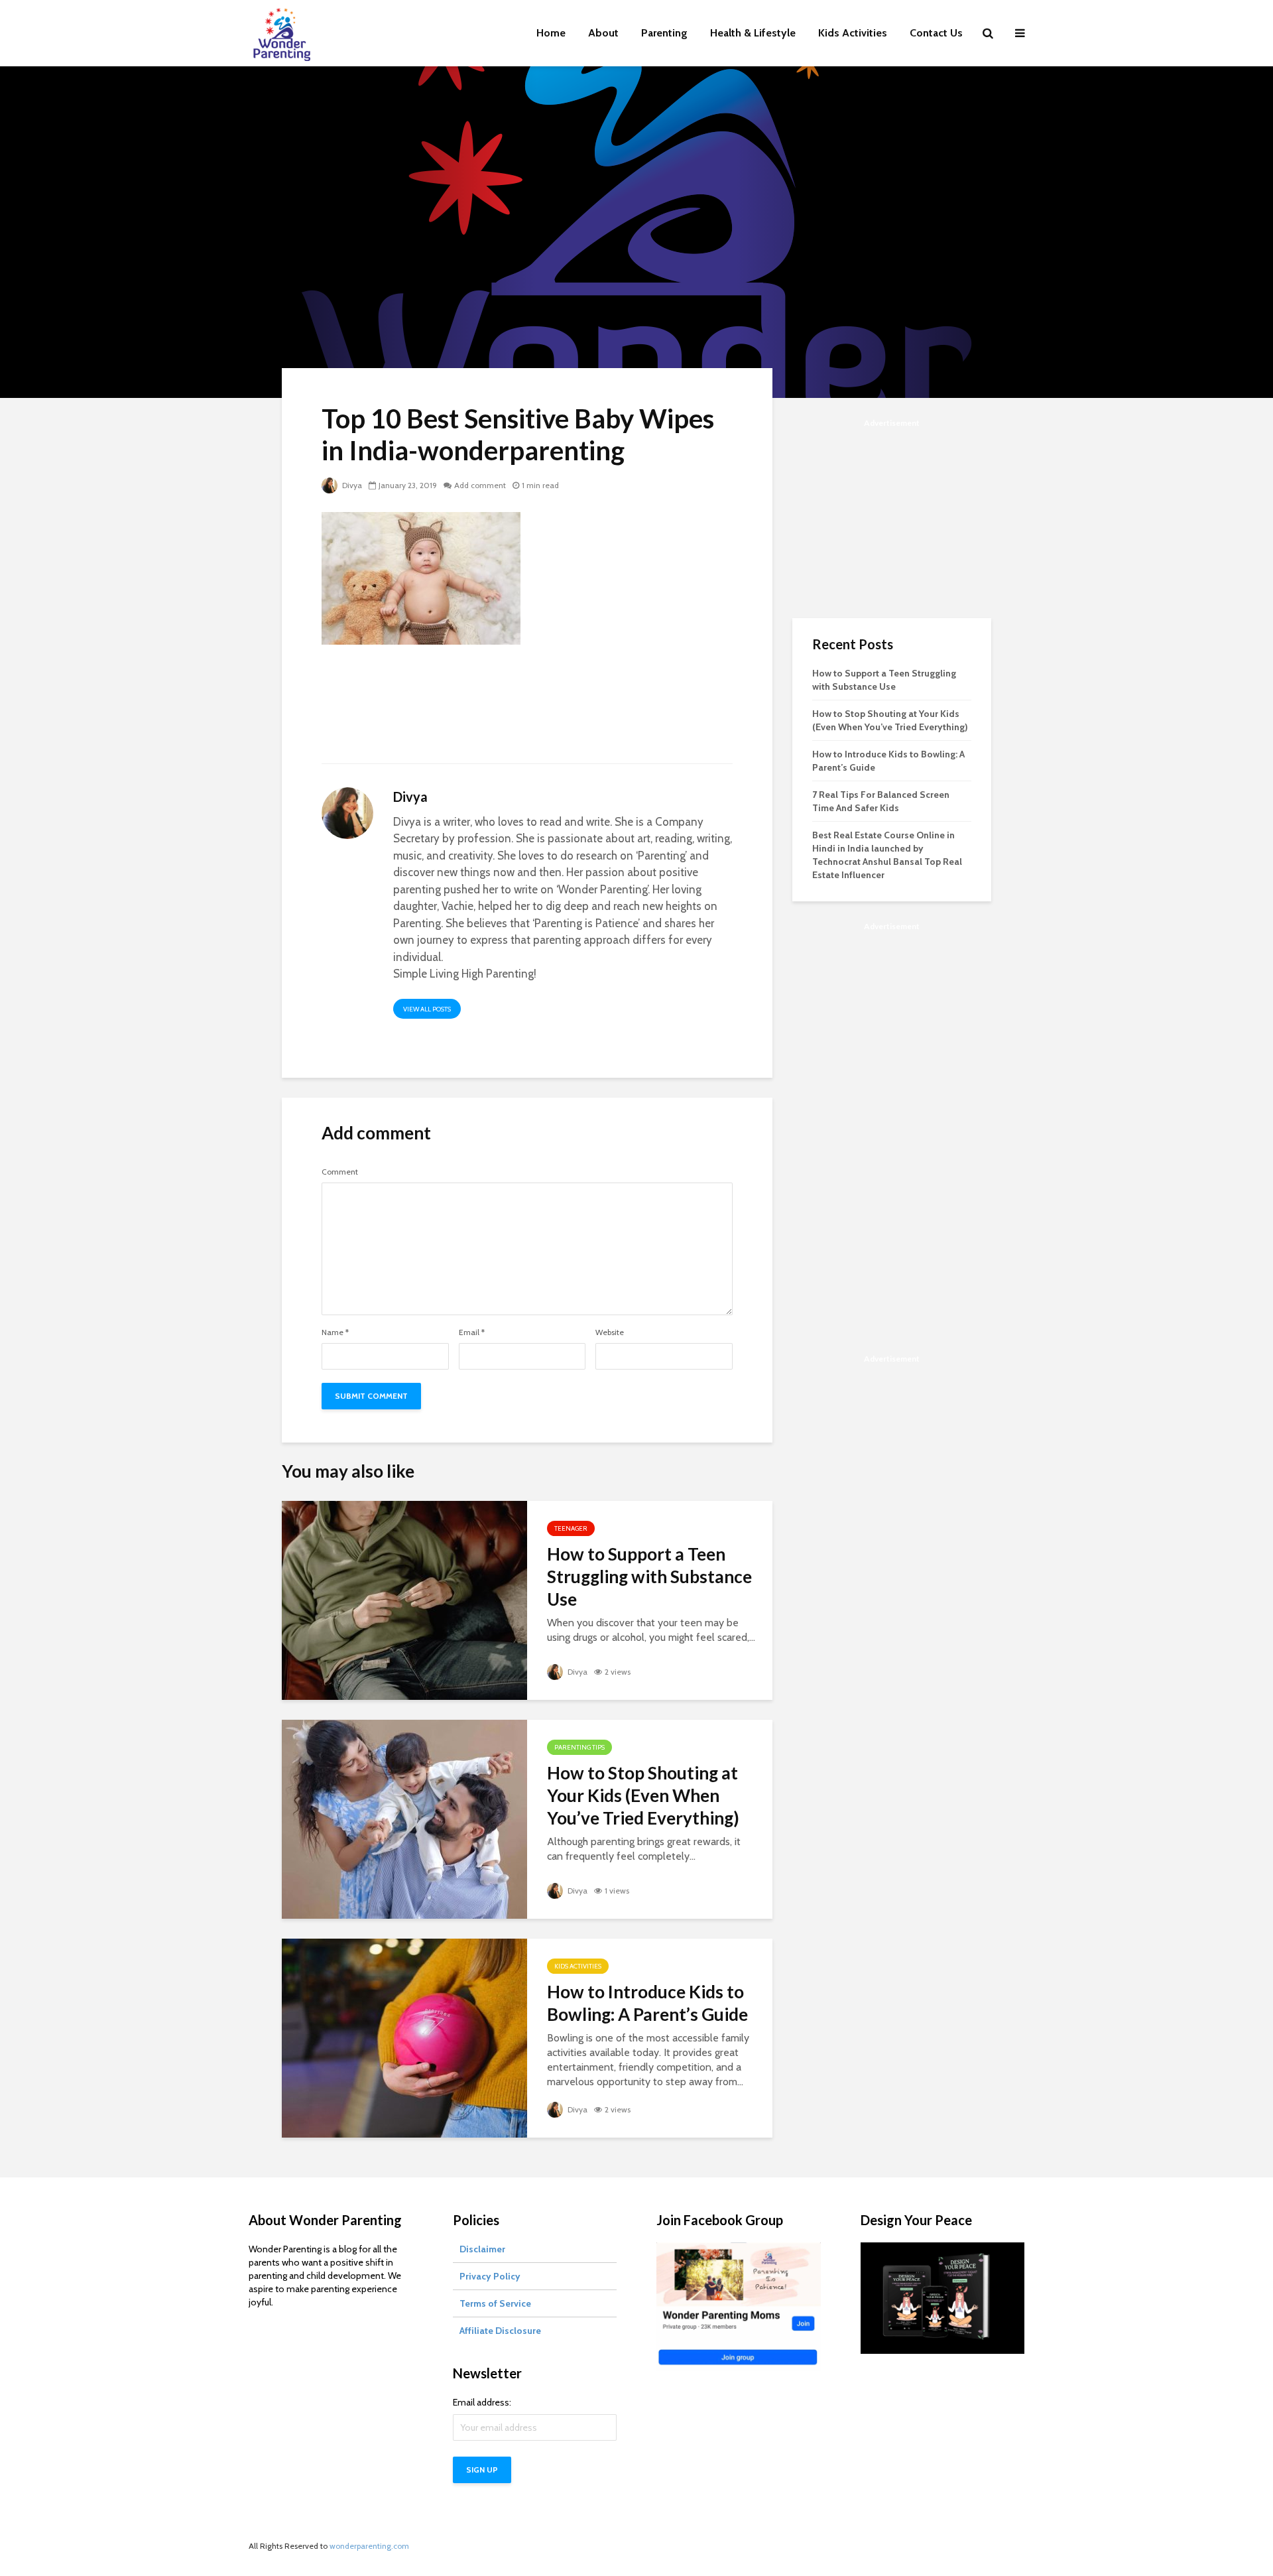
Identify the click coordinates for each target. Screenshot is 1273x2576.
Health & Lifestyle (753, 33)
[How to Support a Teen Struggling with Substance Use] (404, 1599)
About (603, 33)
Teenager (571, 1528)
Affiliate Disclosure (500, 2331)
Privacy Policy (490, 2276)
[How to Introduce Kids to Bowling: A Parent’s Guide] (404, 2037)
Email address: (482, 2402)
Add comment (480, 485)
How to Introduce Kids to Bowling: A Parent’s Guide (647, 2003)
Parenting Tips (579, 1747)
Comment (340, 1172)
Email (472, 1332)
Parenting (664, 33)
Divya (351, 485)
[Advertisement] (527, 712)
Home (551, 33)
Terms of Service (495, 2303)
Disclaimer (482, 2249)
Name (335, 1332)
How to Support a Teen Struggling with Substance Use (649, 1577)
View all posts (427, 1009)
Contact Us (936, 33)
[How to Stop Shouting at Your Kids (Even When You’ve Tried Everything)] (404, 1818)
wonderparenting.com (369, 2546)
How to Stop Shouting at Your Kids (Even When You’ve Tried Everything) (643, 1795)
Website (610, 1332)
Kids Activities (853, 33)
